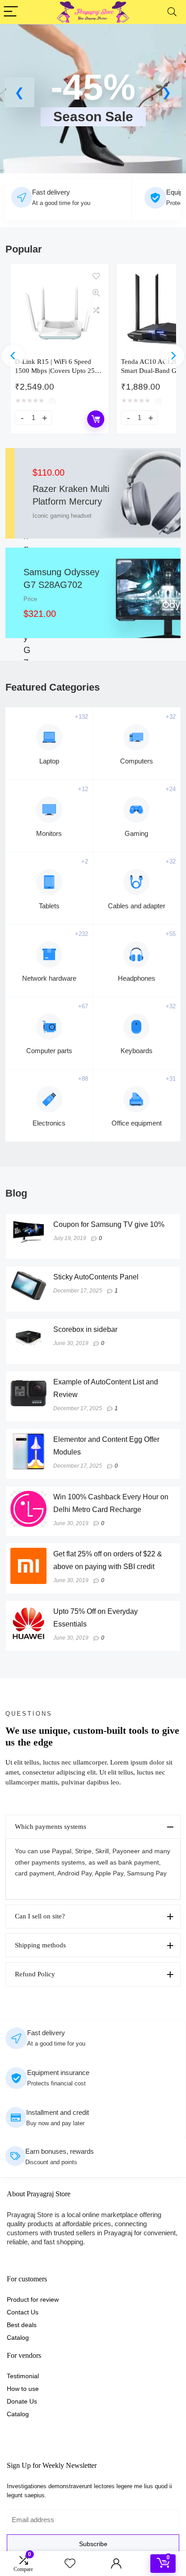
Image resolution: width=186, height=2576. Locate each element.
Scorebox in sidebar (85, 1329)
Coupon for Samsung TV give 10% (109, 1224)
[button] (19, 92)
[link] (93, 103)
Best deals (22, 2325)
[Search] (172, 12)
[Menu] (11, 12)
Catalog (18, 2337)
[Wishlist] (70, 2564)
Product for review (33, 2299)
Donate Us (22, 2401)
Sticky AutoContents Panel (96, 1277)
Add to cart (96, 419)
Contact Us (23, 2312)
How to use (23, 2389)
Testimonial (23, 2376)
